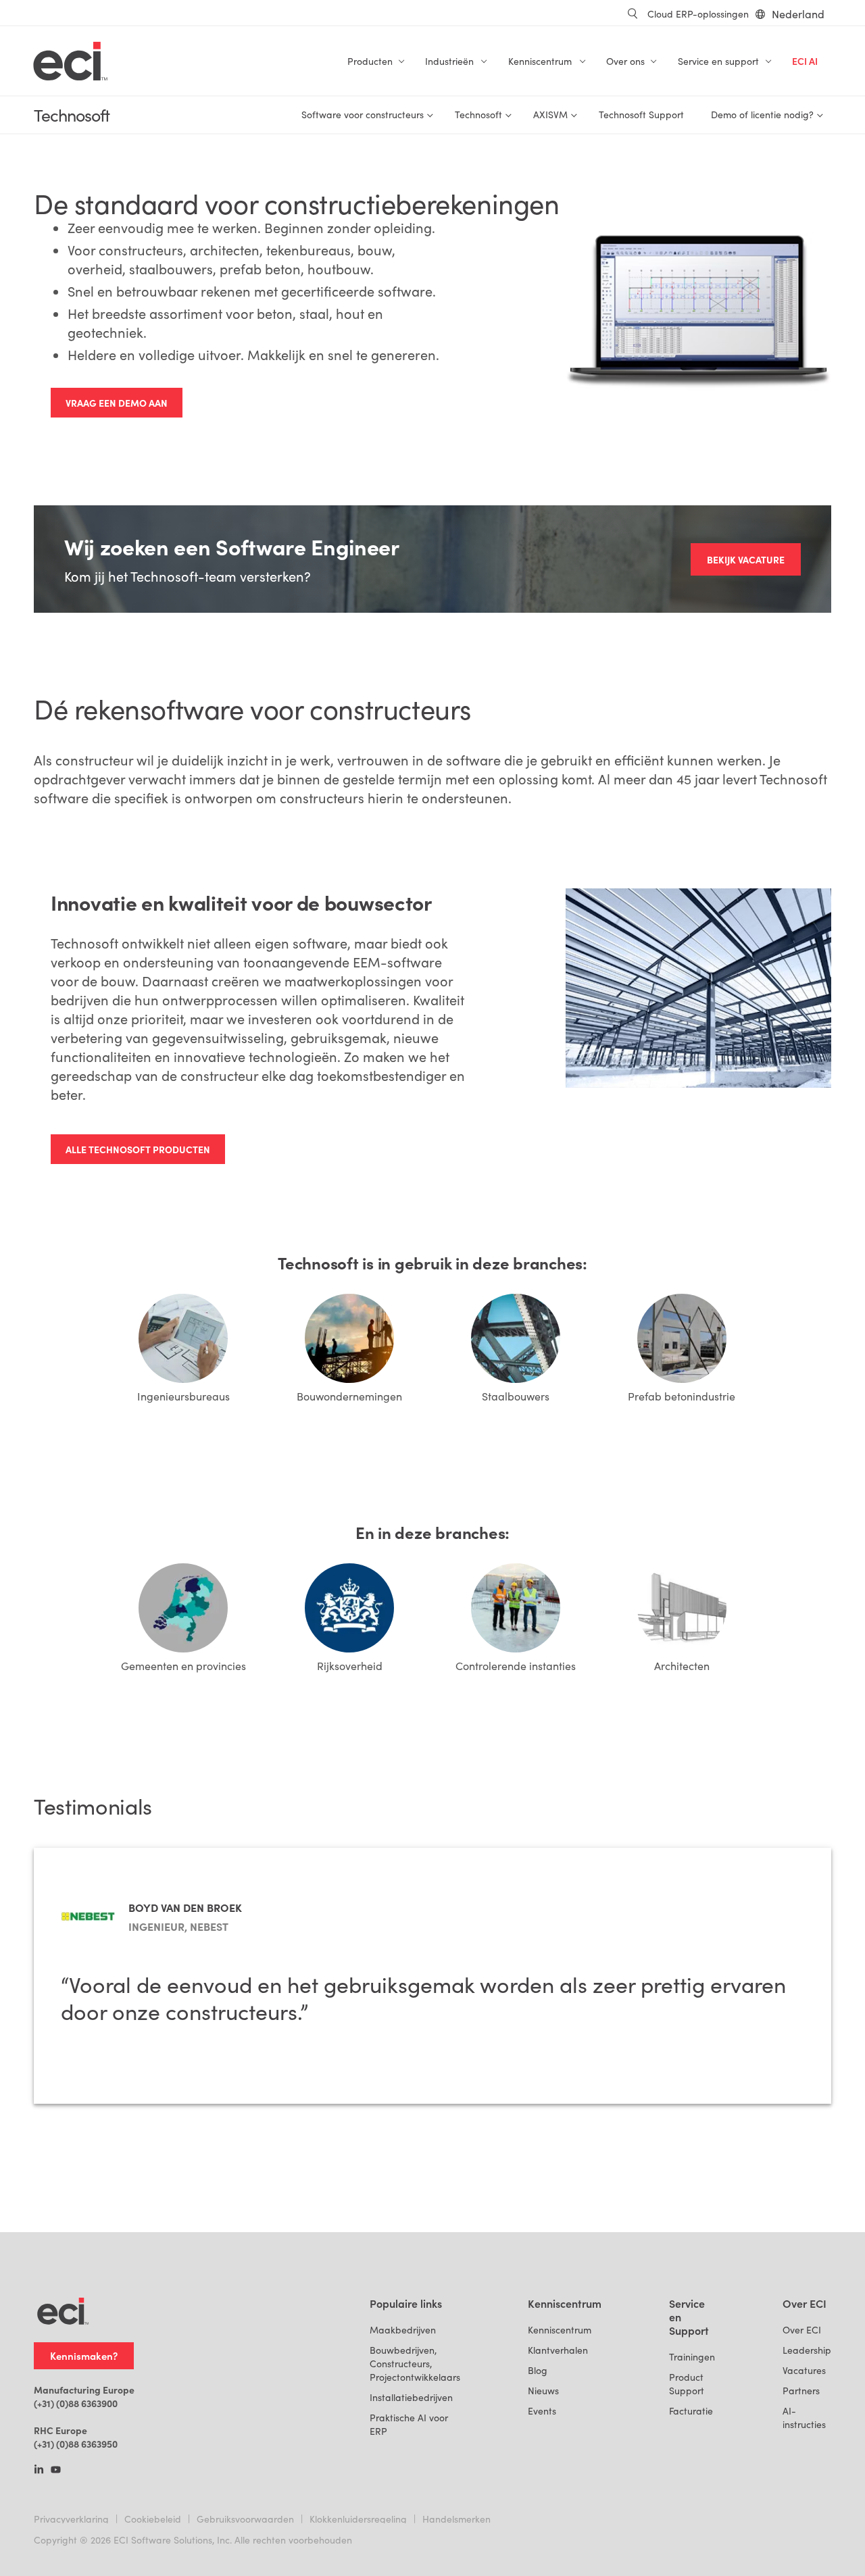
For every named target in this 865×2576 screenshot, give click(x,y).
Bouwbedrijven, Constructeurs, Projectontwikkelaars (415, 2364)
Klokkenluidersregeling (358, 2519)
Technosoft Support (641, 115)
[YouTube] (56, 2471)
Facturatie (691, 2411)
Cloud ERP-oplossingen (698, 14)
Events (542, 2411)
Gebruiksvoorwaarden (245, 2519)
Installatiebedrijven (411, 2397)
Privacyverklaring (71, 2519)
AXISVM (550, 115)
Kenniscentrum (560, 2330)
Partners (801, 2391)
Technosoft (72, 115)
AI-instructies (804, 2418)
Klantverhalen (558, 2350)
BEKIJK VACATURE (746, 559)
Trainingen (692, 2357)
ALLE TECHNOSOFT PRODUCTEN (138, 1149)
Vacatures (804, 2370)
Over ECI (802, 2330)
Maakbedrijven (403, 2330)
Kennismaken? (84, 2355)
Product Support (687, 2384)
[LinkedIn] (39, 2471)
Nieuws (543, 2391)
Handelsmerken (456, 2519)
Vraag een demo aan (117, 403)
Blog (538, 2370)
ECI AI (805, 61)
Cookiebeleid (153, 2519)
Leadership (807, 2350)
